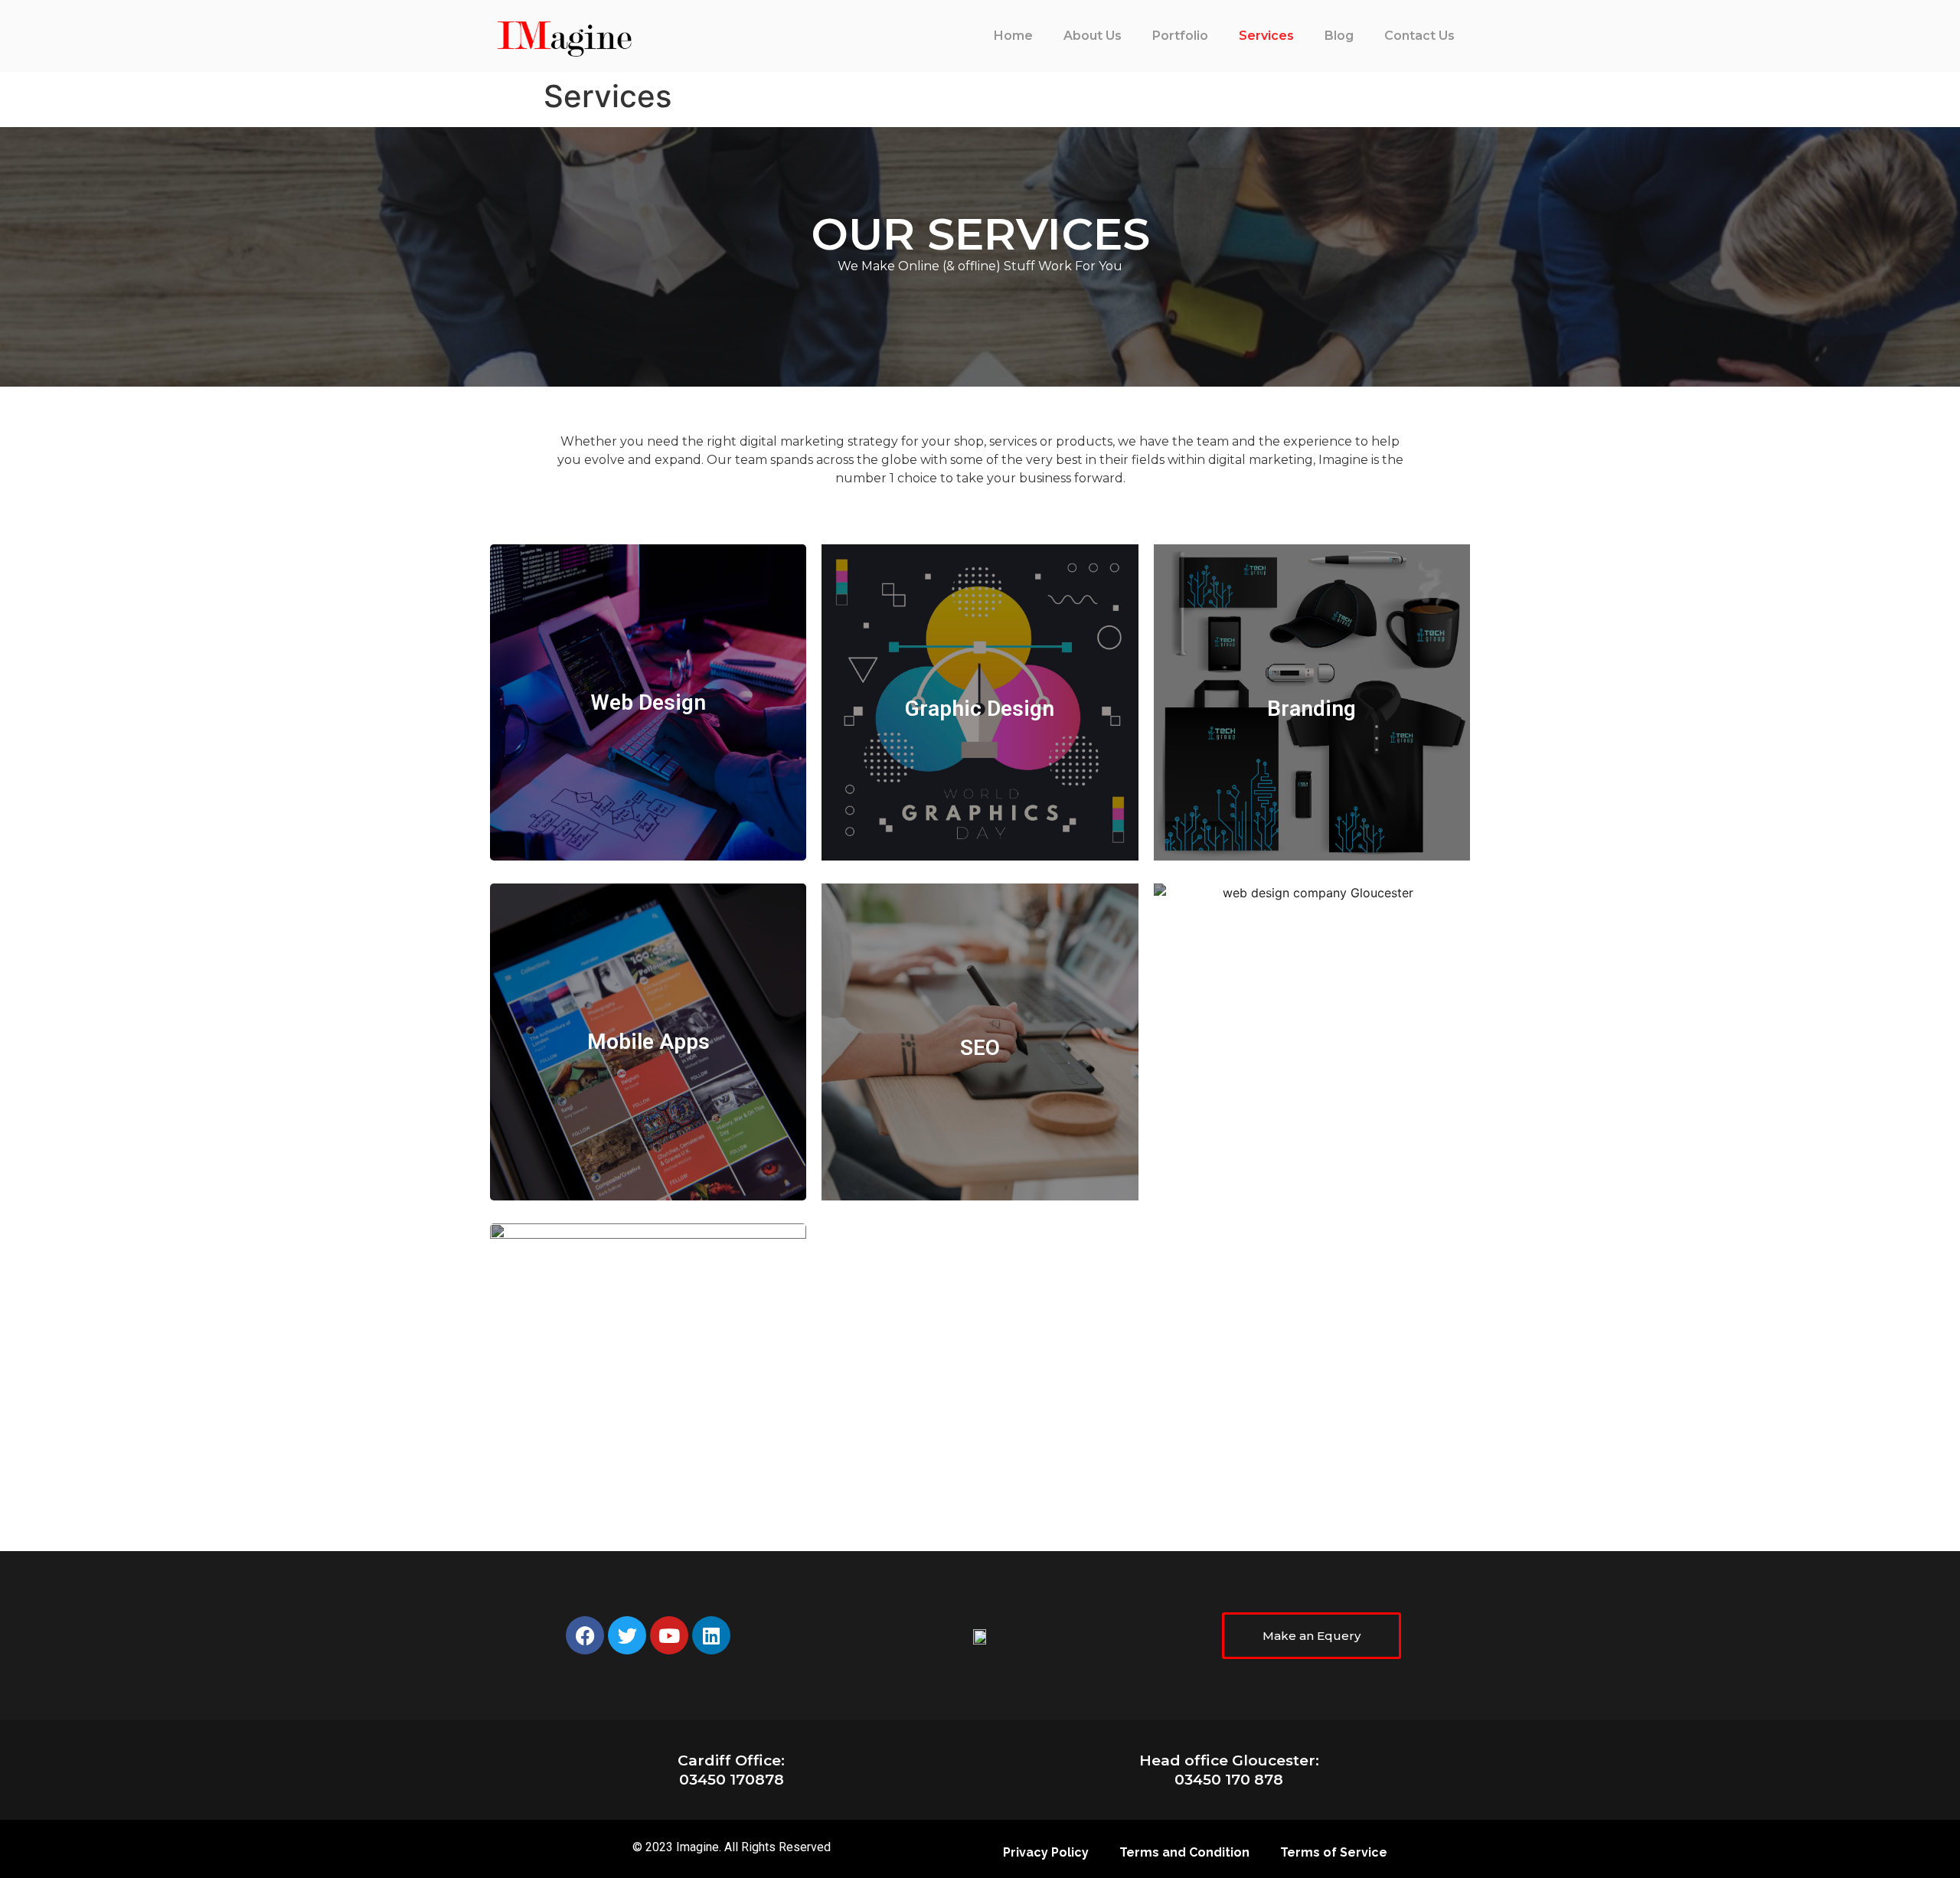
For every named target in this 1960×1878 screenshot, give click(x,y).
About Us (1093, 36)
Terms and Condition (1184, 1852)
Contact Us (1419, 36)
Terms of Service (1334, 1852)
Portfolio (1180, 36)
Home (1013, 36)
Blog (1339, 36)
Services (1266, 36)
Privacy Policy (1046, 1852)
